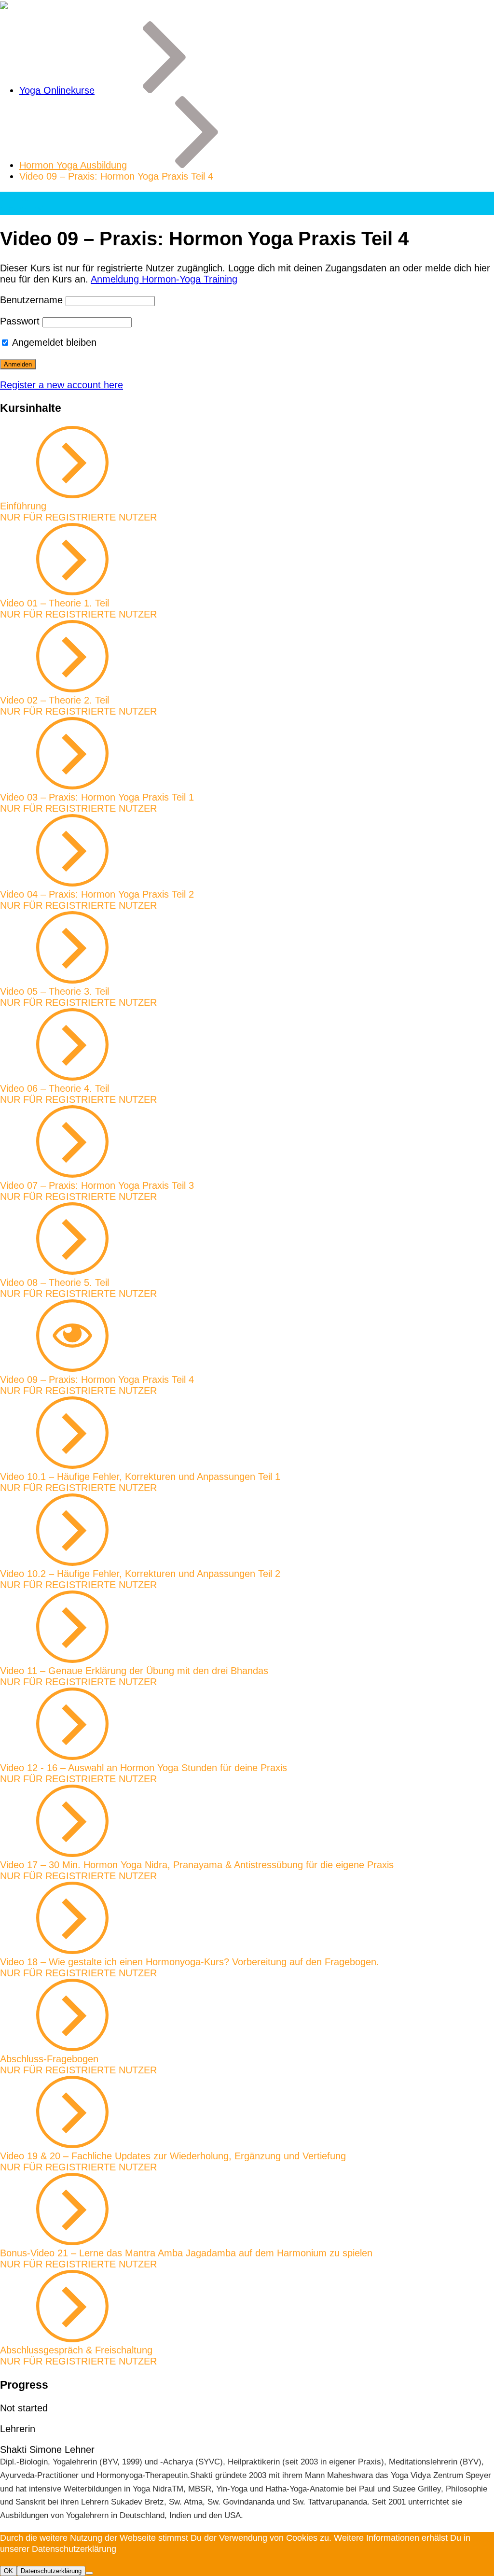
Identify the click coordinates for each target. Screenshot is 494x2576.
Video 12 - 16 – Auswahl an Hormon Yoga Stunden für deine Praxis (144, 1768)
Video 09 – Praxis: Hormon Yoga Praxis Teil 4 (97, 1379)
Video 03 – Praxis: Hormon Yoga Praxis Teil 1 (97, 797)
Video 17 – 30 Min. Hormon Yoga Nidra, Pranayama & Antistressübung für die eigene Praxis (197, 1865)
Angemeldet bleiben (53, 342)
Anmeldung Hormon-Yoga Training (164, 279)
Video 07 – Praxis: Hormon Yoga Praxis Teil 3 (97, 1185)
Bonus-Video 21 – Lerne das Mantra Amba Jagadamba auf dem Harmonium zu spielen (186, 2253)
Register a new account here (62, 385)
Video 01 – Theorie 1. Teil (55, 603)
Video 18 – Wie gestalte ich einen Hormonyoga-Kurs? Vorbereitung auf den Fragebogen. (190, 1962)
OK (8, 2571)
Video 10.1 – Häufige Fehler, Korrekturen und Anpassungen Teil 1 (140, 1477)
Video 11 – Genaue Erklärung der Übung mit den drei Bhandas (134, 1671)
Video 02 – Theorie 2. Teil (55, 700)
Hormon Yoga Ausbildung (73, 165)
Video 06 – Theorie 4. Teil (55, 1088)
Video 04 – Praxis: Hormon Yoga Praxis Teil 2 (97, 894)
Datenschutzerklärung (51, 2571)
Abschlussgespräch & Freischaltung (76, 2350)
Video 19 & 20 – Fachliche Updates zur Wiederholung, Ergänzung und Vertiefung (173, 2156)
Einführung (23, 506)
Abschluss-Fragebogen (49, 2059)
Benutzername (31, 300)
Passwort (20, 321)
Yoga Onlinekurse (57, 90)
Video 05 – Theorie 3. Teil (55, 991)
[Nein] (89, 2573)
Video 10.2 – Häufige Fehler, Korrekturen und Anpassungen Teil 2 (140, 1574)
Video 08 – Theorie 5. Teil (55, 1282)
